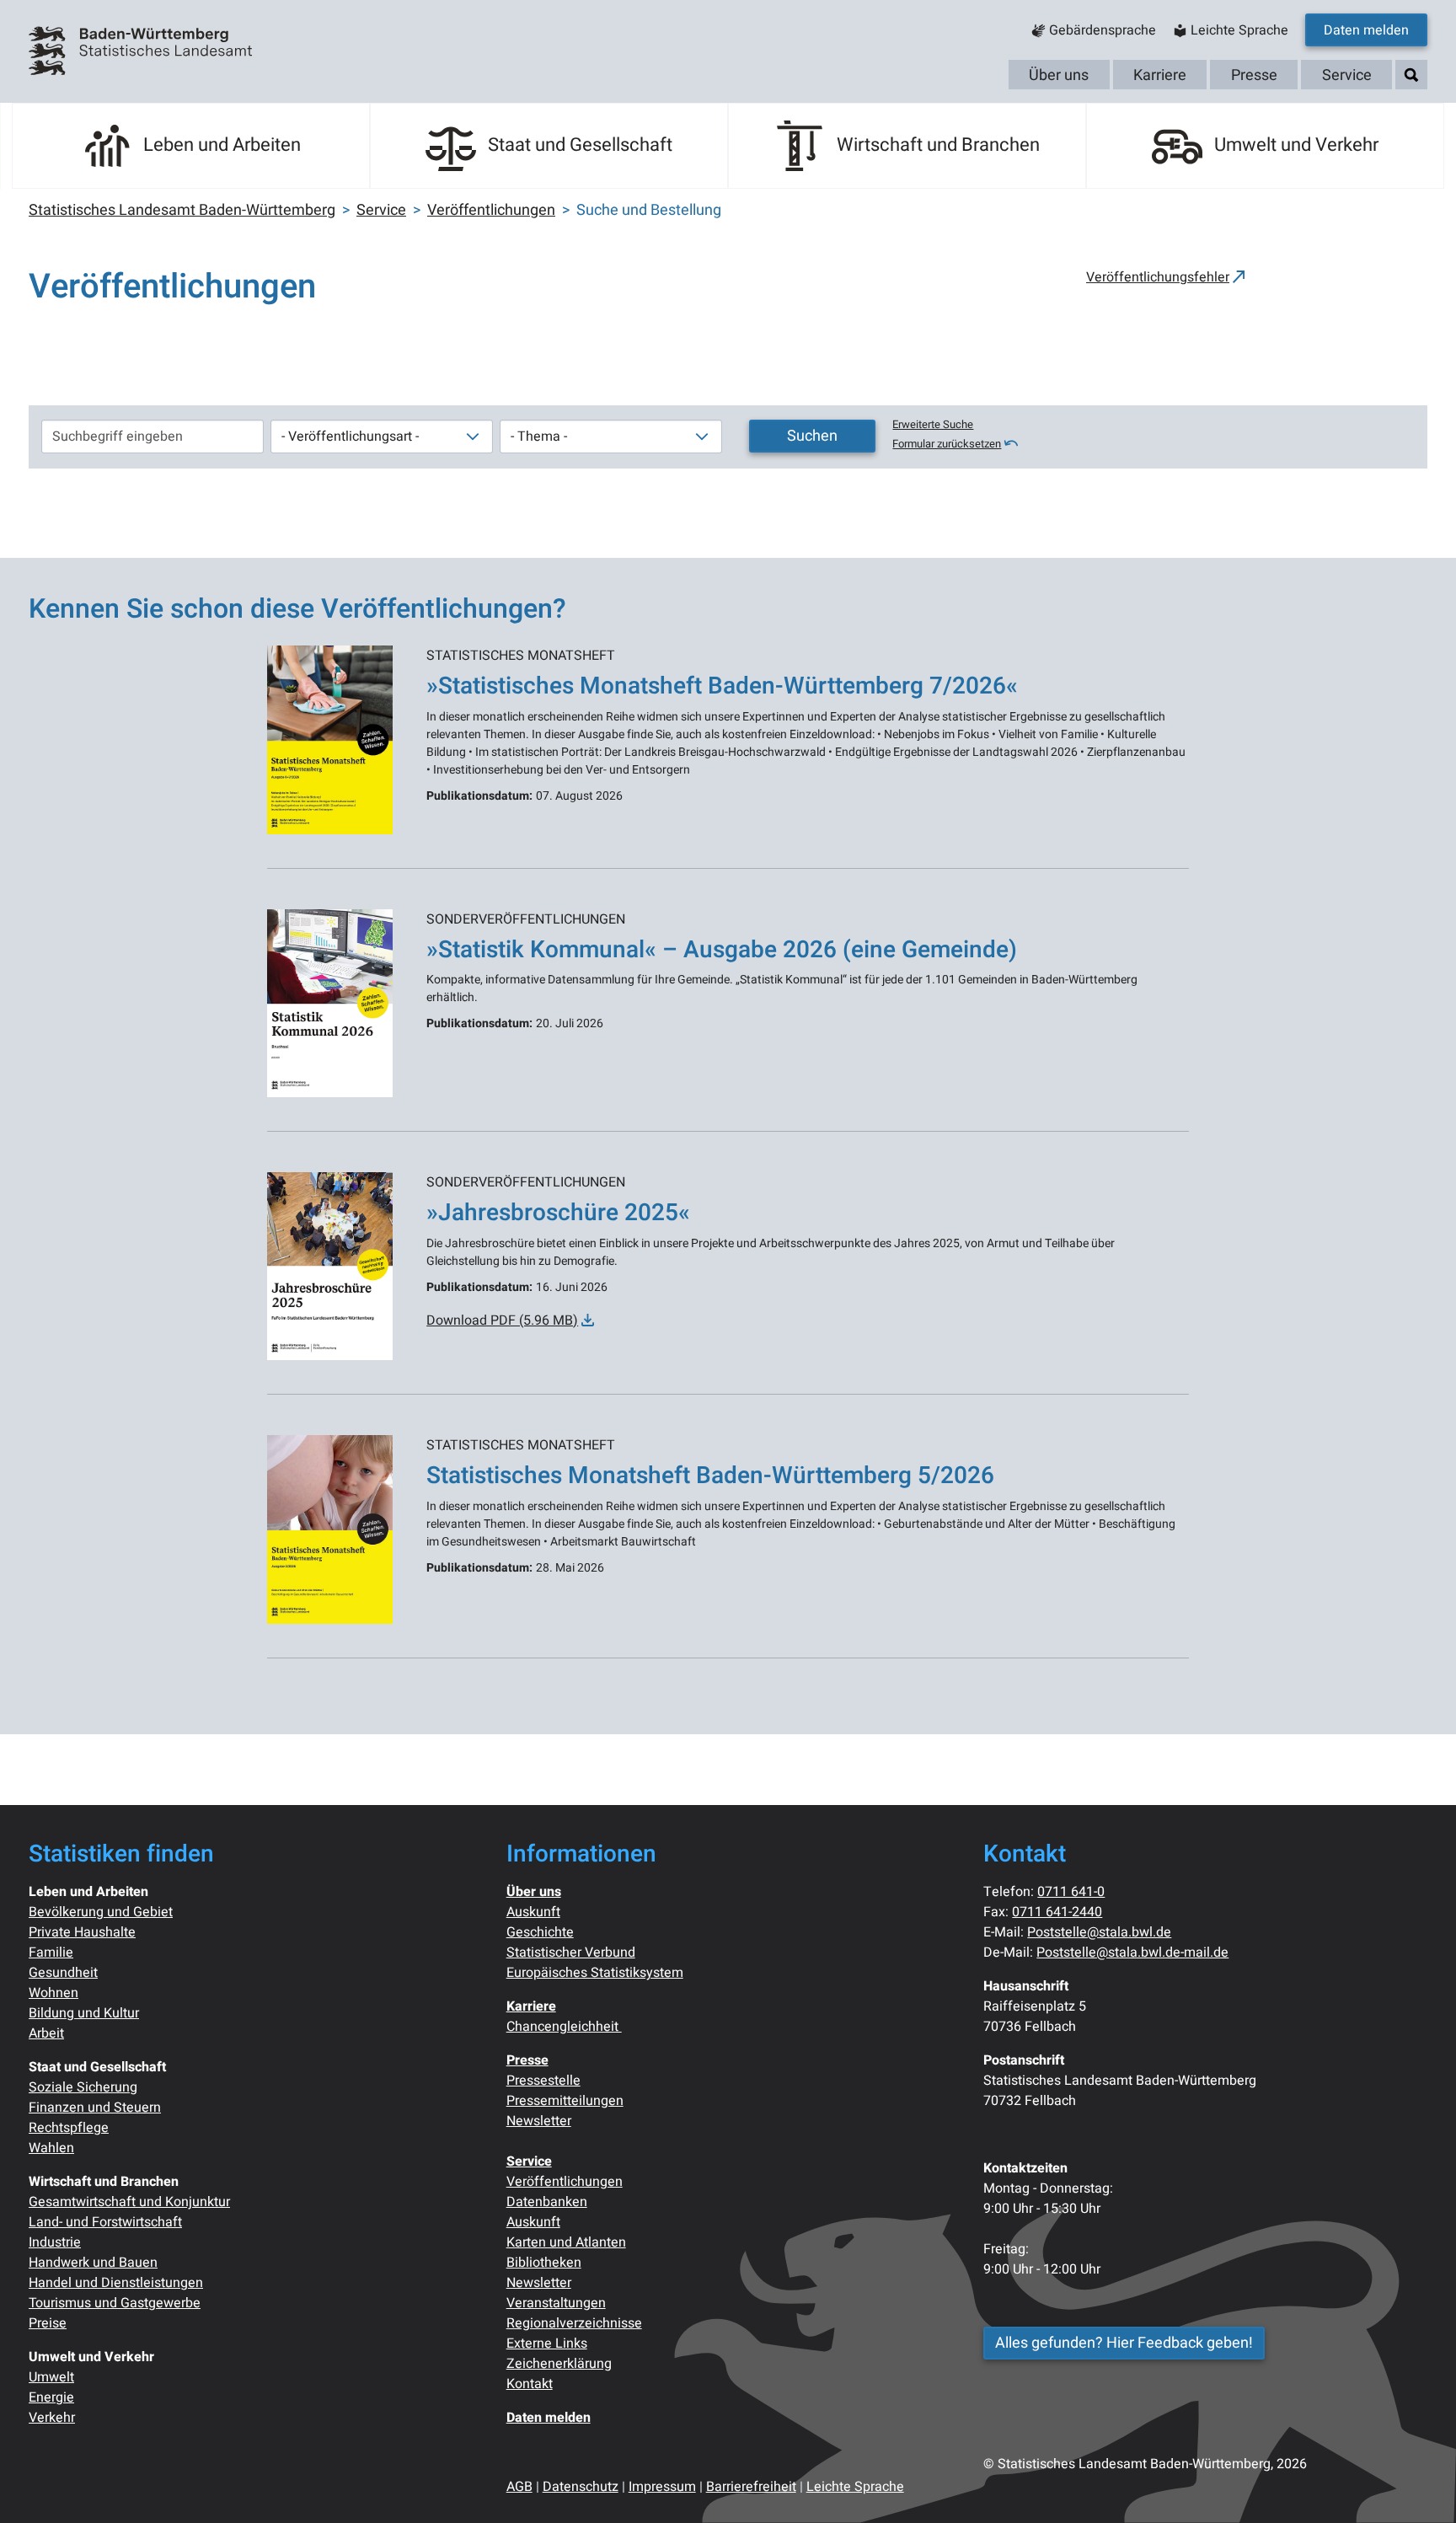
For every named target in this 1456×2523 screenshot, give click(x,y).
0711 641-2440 (1057, 1912)
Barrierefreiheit (751, 2487)
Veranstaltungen (556, 2303)
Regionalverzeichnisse (574, 2323)
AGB (519, 2487)
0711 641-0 (1071, 1892)
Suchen (812, 436)
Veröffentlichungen (565, 2182)
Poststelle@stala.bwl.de (1099, 1932)
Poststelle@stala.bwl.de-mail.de (1132, 1953)
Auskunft (533, 1912)
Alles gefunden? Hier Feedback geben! (1124, 2343)
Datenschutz (581, 2487)
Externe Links (547, 2344)
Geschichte (540, 1932)
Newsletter (539, 2121)
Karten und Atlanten (566, 2242)
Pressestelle (543, 2081)
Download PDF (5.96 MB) (502, 1320)
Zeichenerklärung (559, 2364)
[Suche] (1411, 75)
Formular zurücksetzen (947, 444)
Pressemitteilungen (565, 2101)
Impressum (662, 2487)
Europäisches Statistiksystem (595, 1973)
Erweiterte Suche (933, 425)
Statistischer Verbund (571, 1953)
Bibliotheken (544, 2263)
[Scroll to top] (1419, 2486)
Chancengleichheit (564, 2027)
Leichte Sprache (855, 2487)
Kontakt (530, 2384)
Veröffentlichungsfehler (1158, 277)
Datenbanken (547, 2202)
